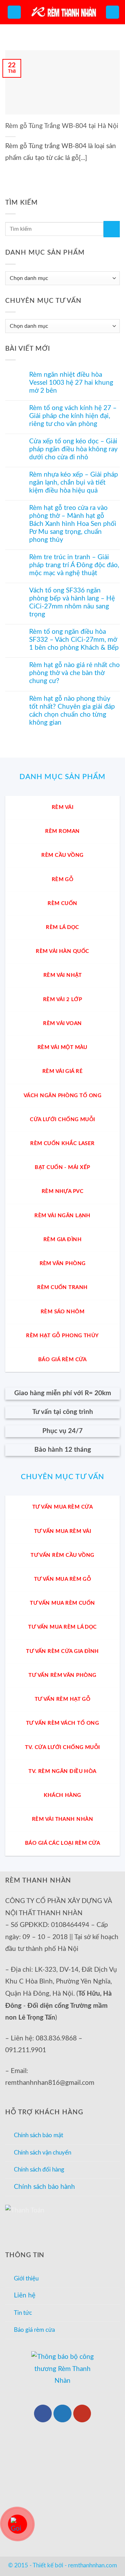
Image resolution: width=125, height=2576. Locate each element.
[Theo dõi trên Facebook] (43, 2413)
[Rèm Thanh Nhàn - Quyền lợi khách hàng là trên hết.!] (62, 12)
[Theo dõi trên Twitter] (62, 2413)
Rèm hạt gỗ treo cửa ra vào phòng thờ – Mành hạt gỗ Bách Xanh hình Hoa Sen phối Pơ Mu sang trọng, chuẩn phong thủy (73, 524)
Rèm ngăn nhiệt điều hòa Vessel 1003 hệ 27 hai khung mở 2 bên (71, 383)
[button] (14, 12)
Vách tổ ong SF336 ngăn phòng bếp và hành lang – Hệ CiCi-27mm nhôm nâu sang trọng (72, 603)
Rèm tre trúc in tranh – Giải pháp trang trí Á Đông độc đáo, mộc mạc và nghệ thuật (74, 565)
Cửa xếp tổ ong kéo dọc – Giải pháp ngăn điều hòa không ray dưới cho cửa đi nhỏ (73, 449)
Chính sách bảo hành (44, 2187)
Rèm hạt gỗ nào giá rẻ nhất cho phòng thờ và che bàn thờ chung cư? (74, 673)
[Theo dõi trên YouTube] (82, 2413)
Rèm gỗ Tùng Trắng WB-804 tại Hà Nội (62, 126)
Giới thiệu (26, 2279)
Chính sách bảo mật (39, 2135)
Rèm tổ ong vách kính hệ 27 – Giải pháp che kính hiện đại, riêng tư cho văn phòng (73, 416)
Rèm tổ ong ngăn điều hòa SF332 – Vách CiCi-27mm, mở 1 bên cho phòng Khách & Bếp (74, 640)
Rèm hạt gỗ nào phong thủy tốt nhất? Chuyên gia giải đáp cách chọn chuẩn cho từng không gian (72, 711)
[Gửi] (112, 229)
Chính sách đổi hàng (39, 2170)
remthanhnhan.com (93, 2565)
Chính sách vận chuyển (43, 2153)
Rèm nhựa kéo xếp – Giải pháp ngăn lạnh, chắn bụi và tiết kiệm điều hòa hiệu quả (74, 483)
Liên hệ (25, 2296)
